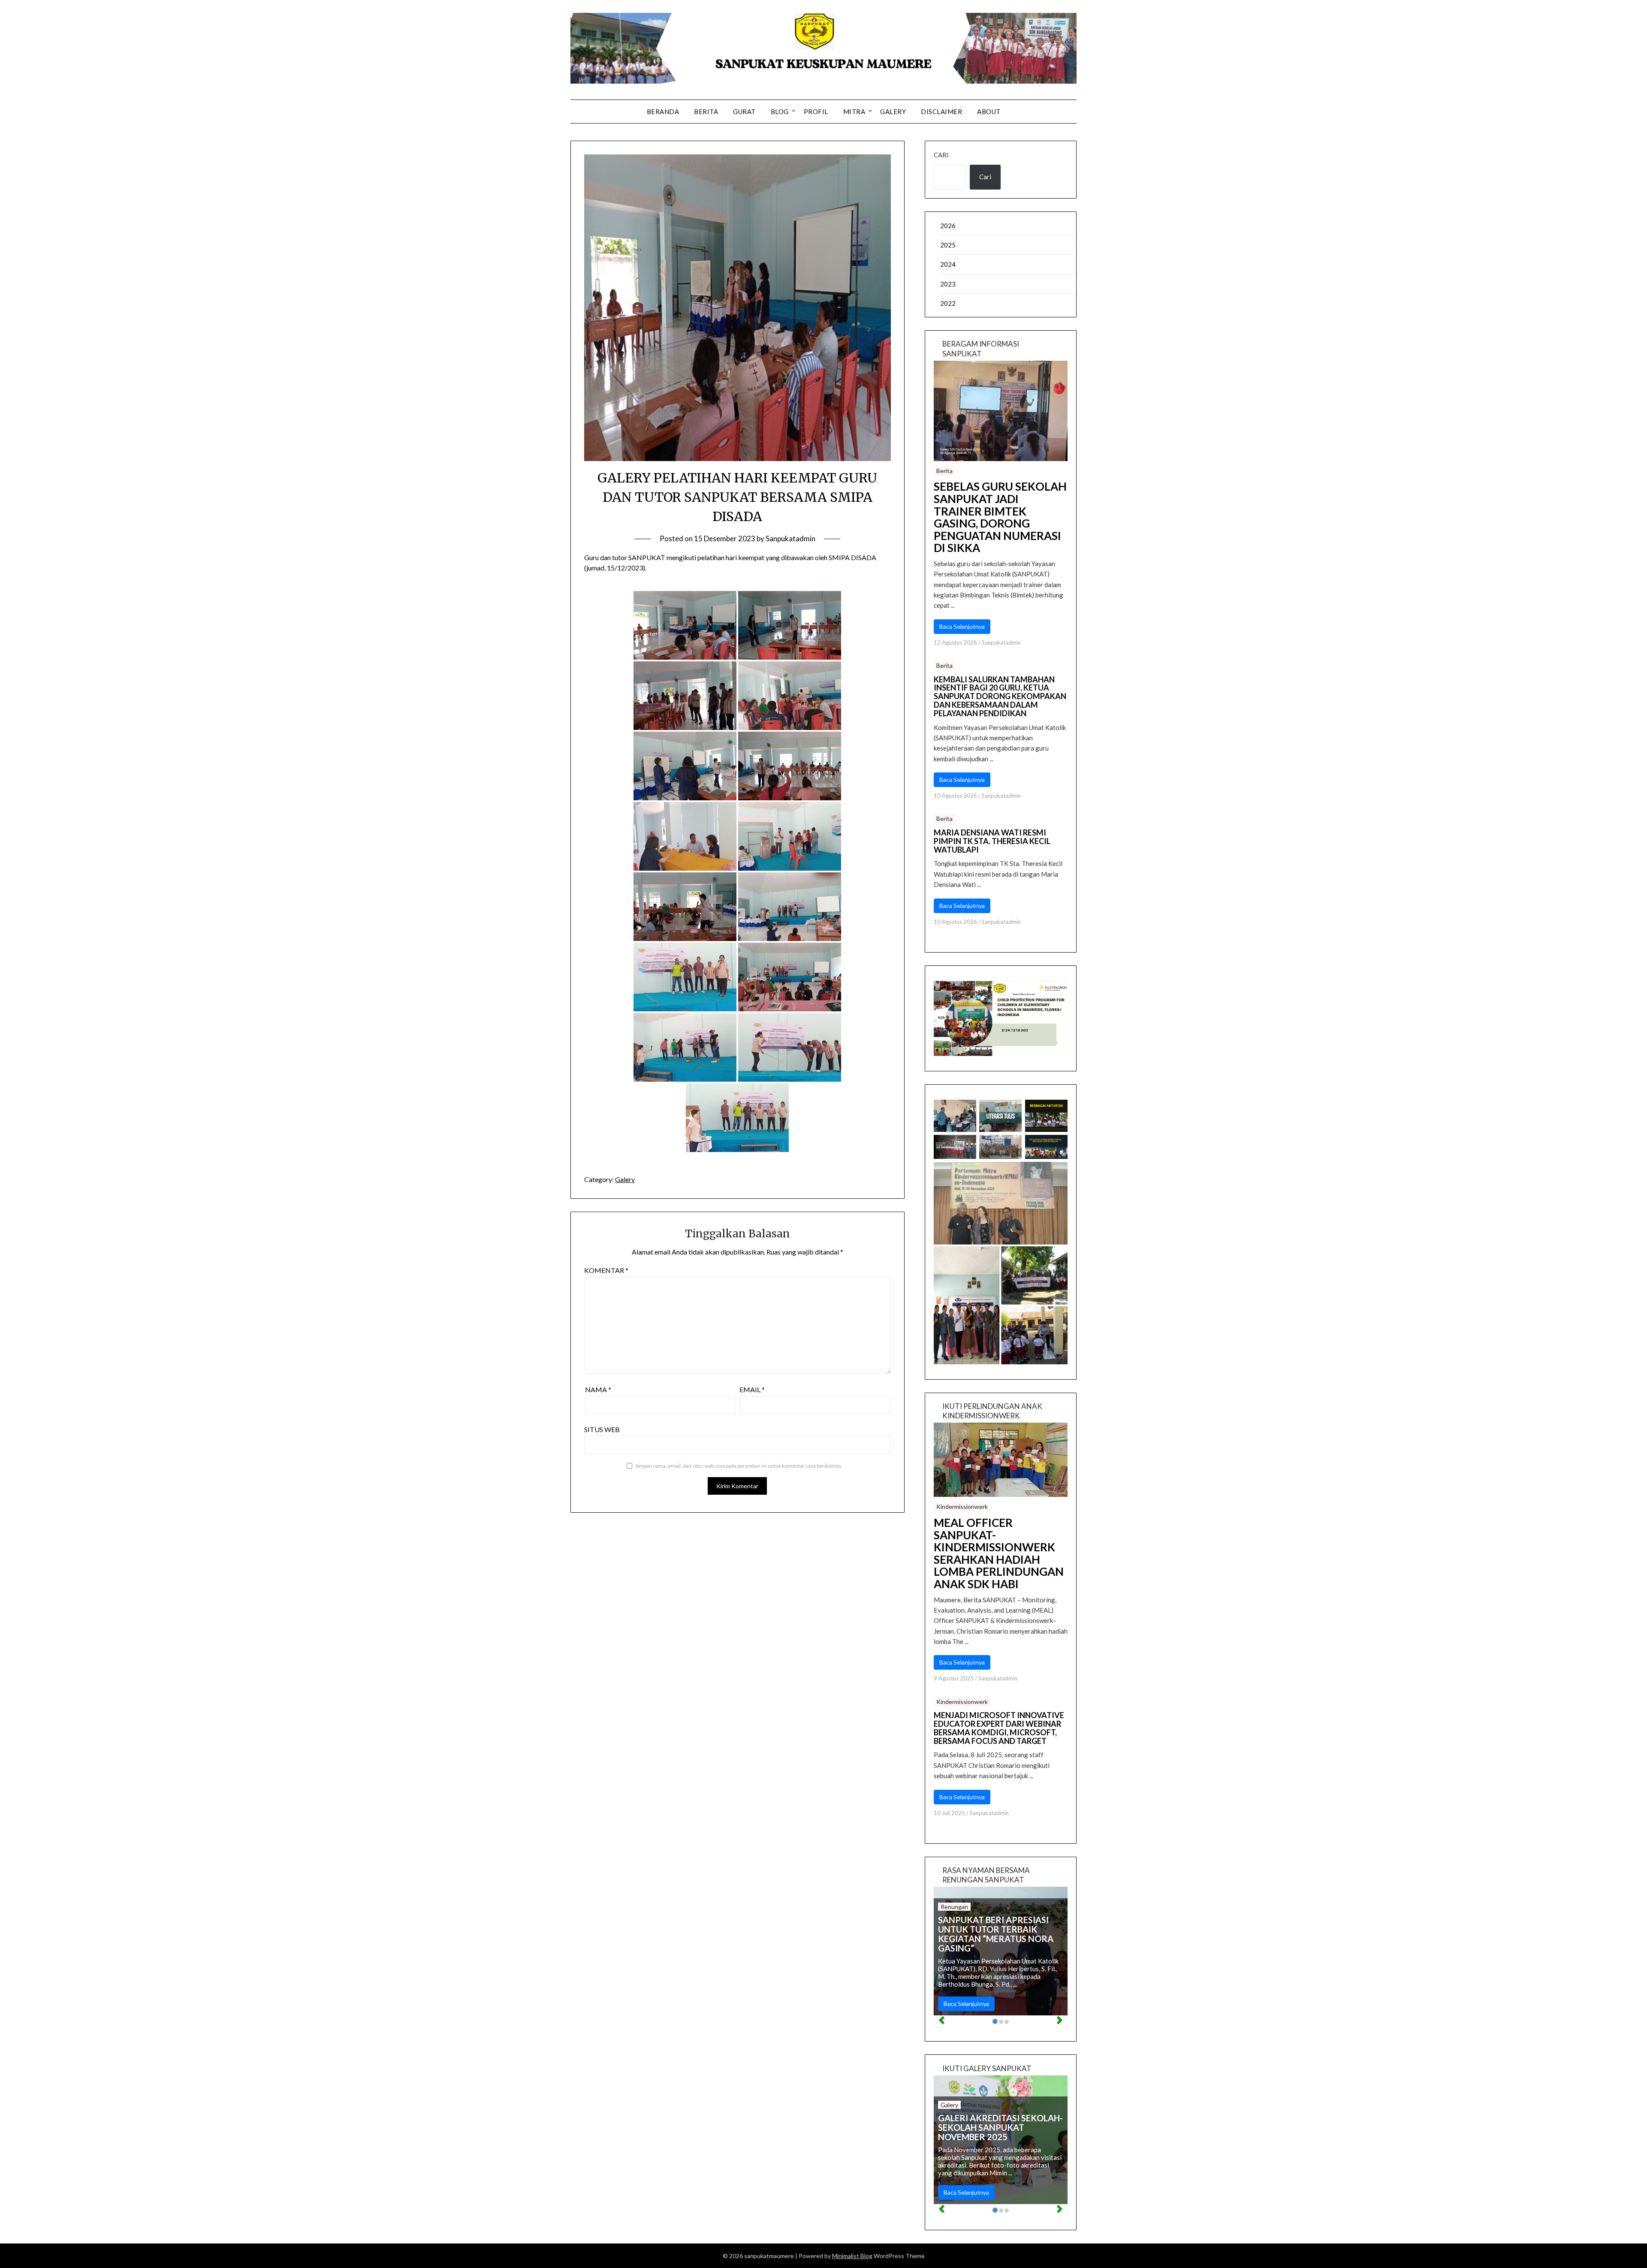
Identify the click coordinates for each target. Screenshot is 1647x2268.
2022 (948, 303)
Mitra (854, 112)
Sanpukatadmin (790, 538)
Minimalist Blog (852, 2256)
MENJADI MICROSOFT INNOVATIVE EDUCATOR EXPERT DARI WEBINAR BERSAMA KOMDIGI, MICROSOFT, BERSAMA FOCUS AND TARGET (999, 1728)
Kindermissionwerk (962, 1506)
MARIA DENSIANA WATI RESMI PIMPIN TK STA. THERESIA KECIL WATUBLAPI (992, 841)
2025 (948, 245)
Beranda (663, 112)
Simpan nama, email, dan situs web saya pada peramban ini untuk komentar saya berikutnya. (739, 1466)
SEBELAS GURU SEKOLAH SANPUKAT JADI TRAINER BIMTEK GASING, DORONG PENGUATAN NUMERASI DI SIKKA (1000, 517)
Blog (780, 112)
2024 (948, 264)
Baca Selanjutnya (962, 626)
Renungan (954, 1907)
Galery (893, 112)
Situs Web (602, 1429)
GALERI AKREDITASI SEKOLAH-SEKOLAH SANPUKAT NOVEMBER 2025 (1000, 2127)
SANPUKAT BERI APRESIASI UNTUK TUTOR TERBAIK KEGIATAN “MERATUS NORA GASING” (996, 1934)
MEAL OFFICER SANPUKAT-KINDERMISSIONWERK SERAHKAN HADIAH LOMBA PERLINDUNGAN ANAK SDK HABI (999, 1553)
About (989, 112)
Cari (941, 155)
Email (752, 1389)
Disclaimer (941, 112)
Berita (706, 112)
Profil (816, 112)
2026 (948, 226)
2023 (948, 284)
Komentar (606, 1270)
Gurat (744, 112)
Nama (598, 1389)
